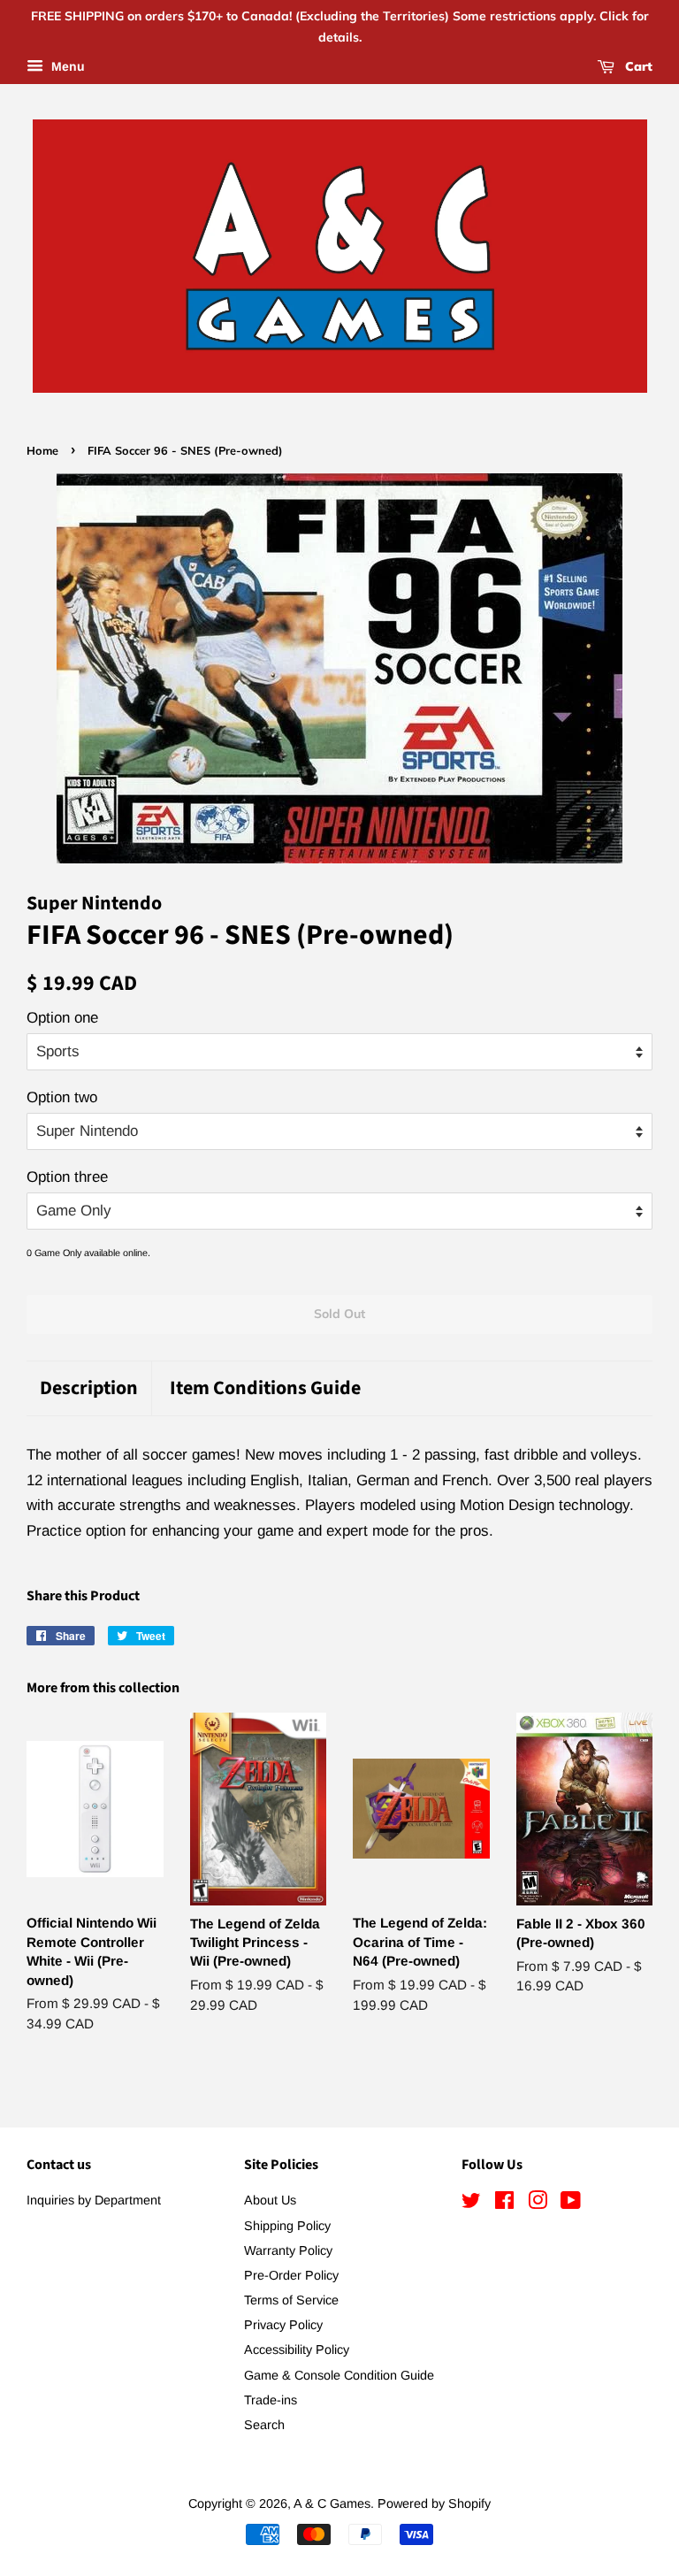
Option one (62, 1018)
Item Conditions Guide (265, 1388)
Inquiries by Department (94, 2200)
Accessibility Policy (297, 2350)
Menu (66, 66)
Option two (62, 1097)
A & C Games (332, 2503)
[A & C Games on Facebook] (504, 2204)
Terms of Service (291, 2300)
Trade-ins (271, 2400)
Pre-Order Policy (291, 2275)
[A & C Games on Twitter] (471, 2204)
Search (264, 2425)
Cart (637, 66)
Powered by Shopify (434, 2503)
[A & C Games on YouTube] (571, 2204)
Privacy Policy (283, 2325)
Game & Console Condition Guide (339, 2375)
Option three (67, 1177)
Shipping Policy (287, 2226)
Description (89, 1388)
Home (42, 450)
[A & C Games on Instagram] (538, 2204)
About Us (270, 2200)
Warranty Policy (288, 2250)
